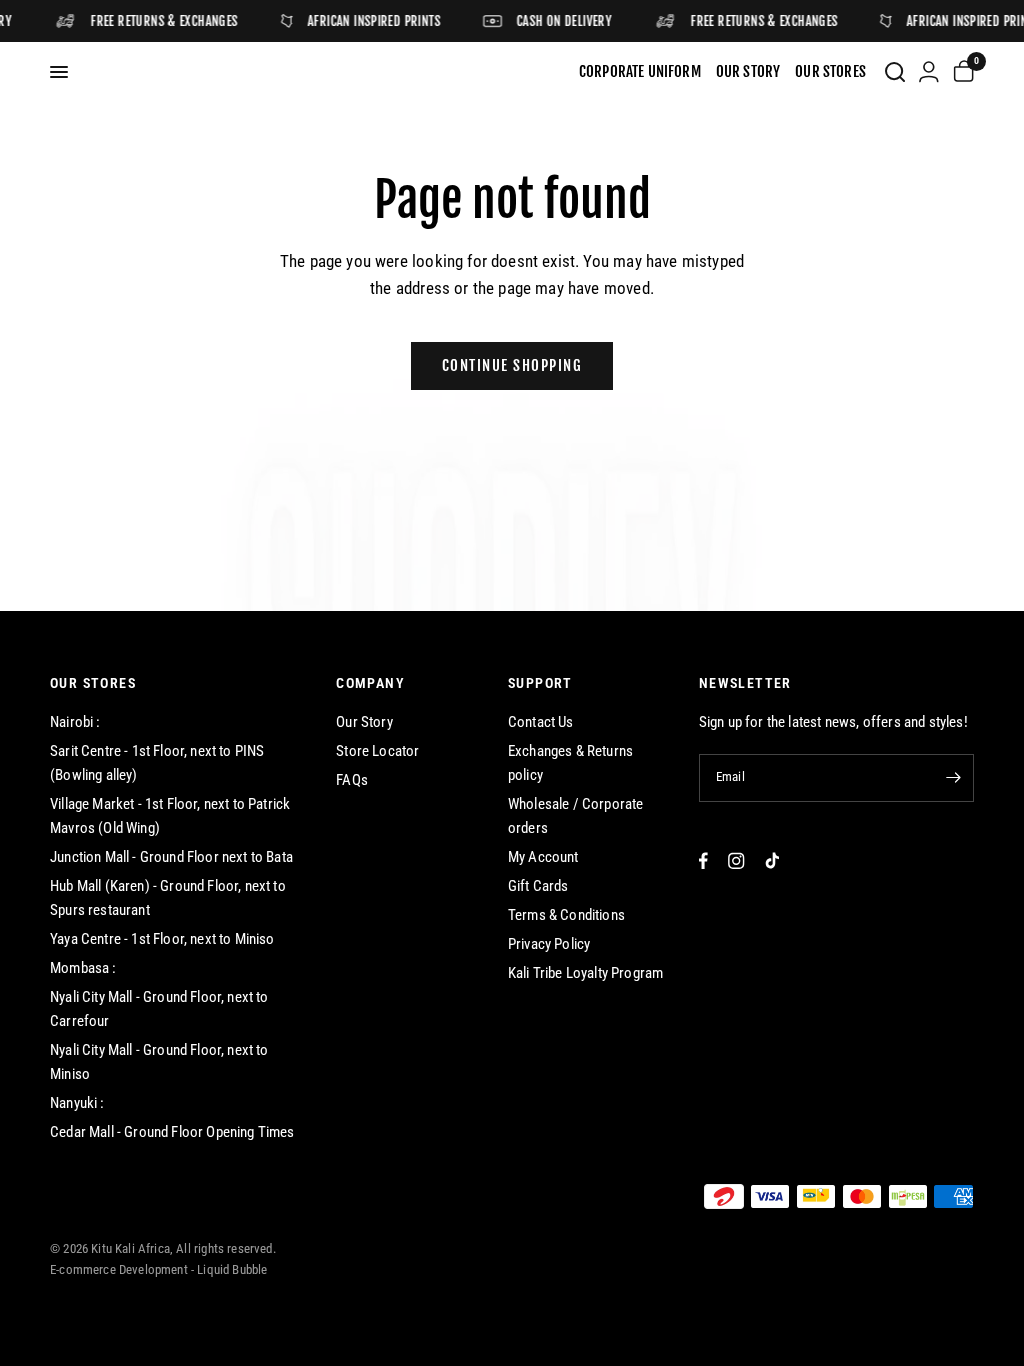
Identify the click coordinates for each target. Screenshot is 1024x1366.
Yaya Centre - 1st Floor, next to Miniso (162, 939)
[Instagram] (736, 860)
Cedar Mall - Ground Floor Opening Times (172, 1132)
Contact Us (541, 722)
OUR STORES (93, 683)
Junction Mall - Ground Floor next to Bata (171, 857)
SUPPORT (540, 683)
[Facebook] (703, 860)
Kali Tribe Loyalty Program (585, 973)
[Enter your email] (954, 778)
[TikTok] (772, 860)
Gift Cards (538, 886)
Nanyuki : (77, 1103)
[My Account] (929, 72)
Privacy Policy (549, 944)
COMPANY (370, 683)
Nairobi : (75, 722)
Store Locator (377, 751)
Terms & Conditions (566, 915)
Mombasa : (83, 968)
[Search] (895, 72)
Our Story (364, 722)
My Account (543, 857)
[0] (960, 72)
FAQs (352, 780)
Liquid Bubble (232, 1269)
